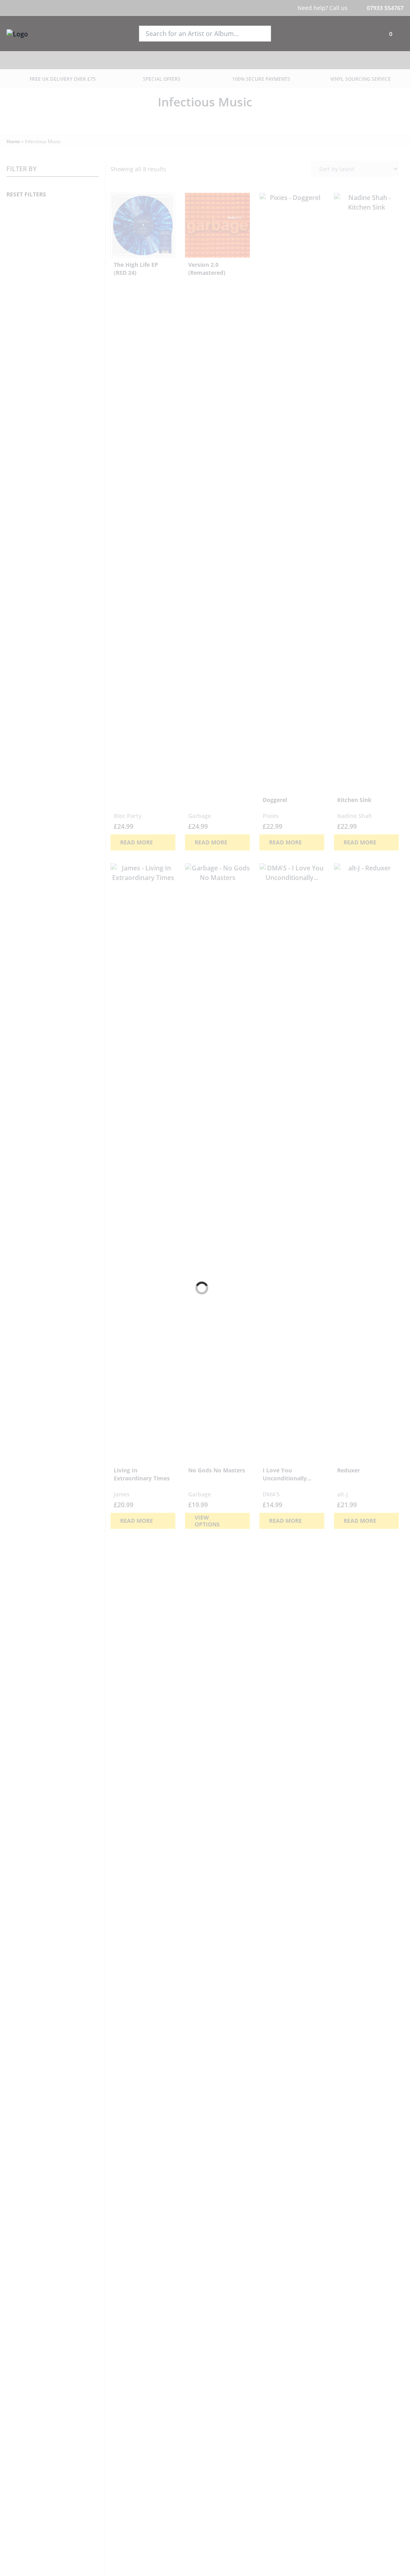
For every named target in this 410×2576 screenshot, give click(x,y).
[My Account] (369, 34)
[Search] (261, 34)
